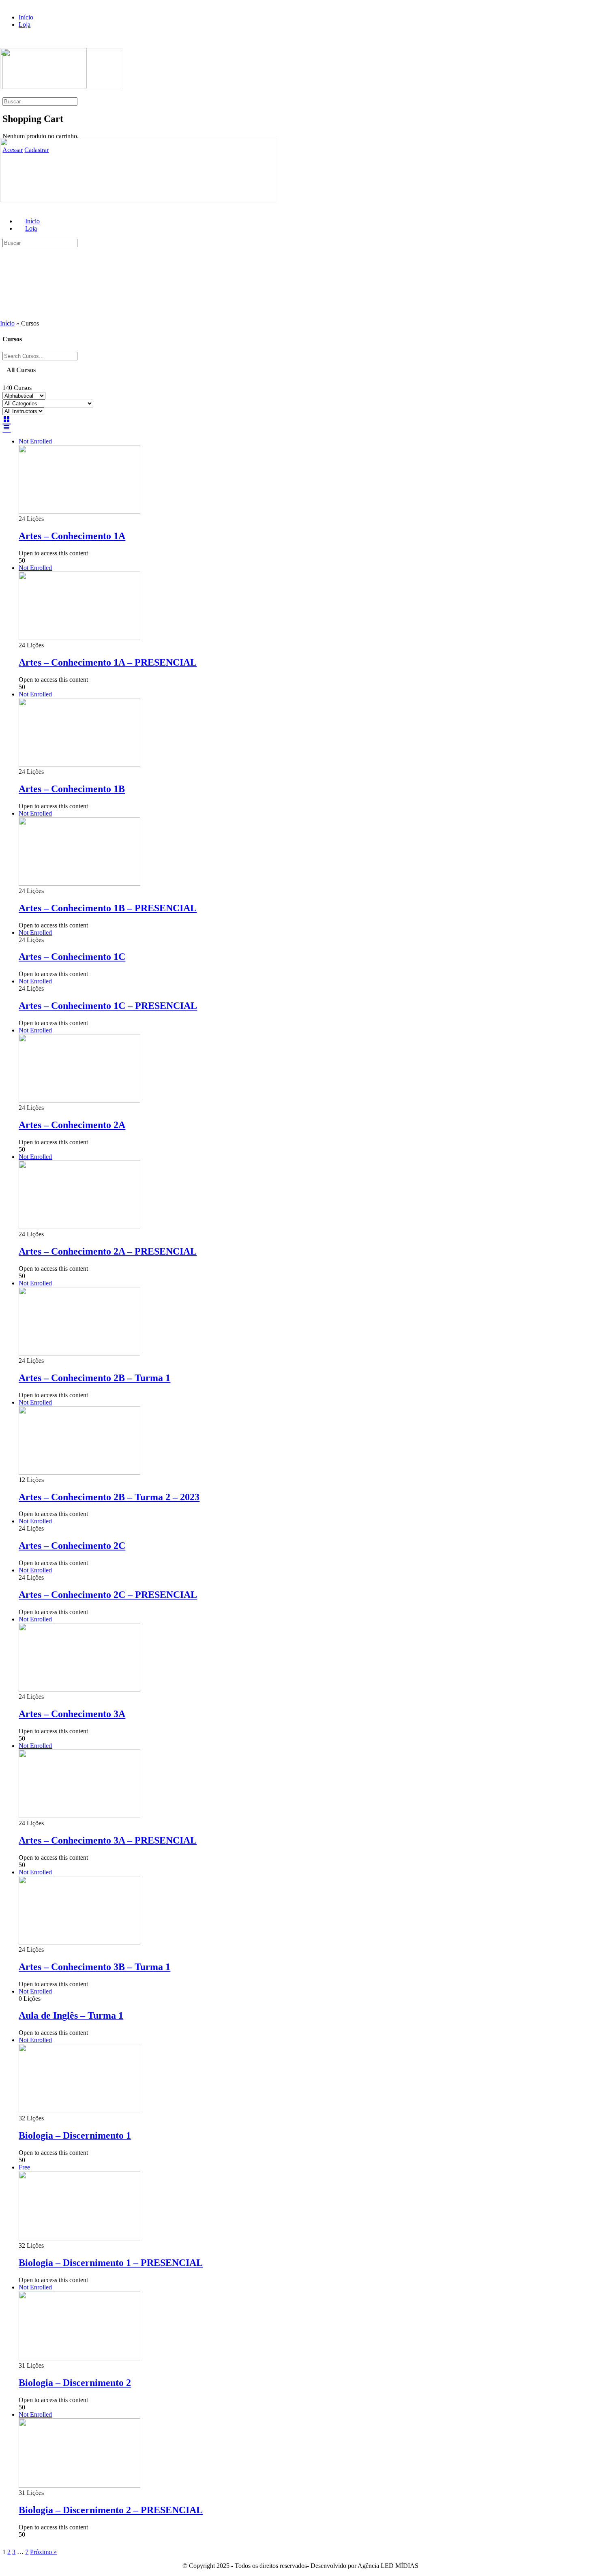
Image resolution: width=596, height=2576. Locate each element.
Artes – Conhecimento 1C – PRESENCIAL (108, 1006)
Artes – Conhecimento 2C (72, 1546)
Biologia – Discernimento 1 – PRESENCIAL (111, 2263)
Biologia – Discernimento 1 (75, 2135)
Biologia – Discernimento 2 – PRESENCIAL (111, 2510)
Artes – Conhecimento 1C (72, 957)
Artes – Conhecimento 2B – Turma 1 (94, 1378)
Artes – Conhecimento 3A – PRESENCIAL (108, 1840)
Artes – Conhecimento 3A (72, 1714)
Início (7, 323)
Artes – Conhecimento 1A (72, 536)
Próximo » (43, 2552)
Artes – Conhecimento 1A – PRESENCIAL (108, 662)
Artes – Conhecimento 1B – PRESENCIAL (108, 908)
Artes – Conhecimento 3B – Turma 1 (94, 1967)
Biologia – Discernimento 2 (75, 2383)
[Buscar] (4, 93)
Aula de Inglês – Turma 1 (71, 2015)
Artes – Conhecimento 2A (72, 1125)
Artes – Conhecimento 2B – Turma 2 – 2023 (109, 1497)
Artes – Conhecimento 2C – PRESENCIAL (108, 1595)
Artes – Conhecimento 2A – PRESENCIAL (108, 1251)
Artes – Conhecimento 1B (72, 789)
